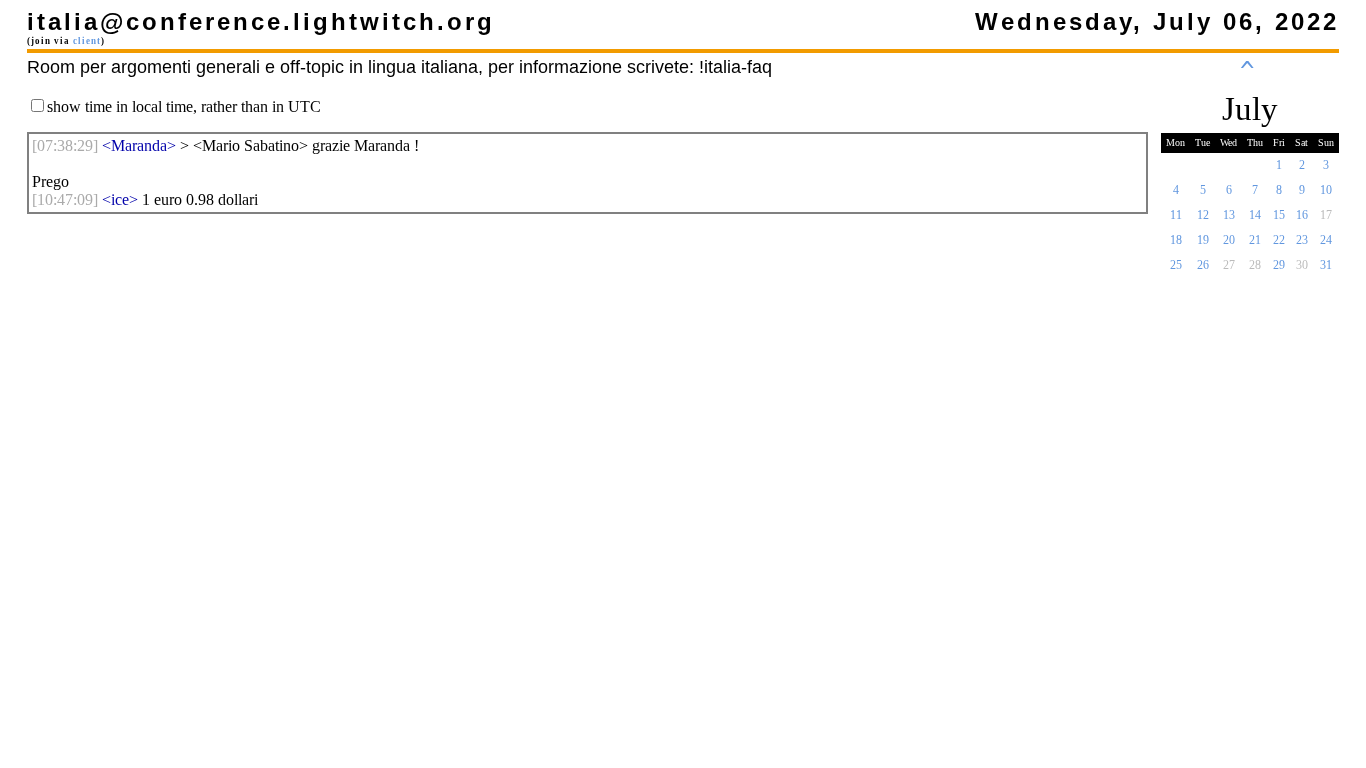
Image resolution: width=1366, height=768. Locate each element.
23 (1302, 240)
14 (1255, 215)
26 (1203, 265)
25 (1176, 265)
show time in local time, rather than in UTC (184, 106)
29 (1279, 265)
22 (1279, 240)
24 (1326, 240)
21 (1255, 240)
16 (1302, 215)
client (87, 41)
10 (1326, 190)
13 (1229, 215)
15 (1279, 215)
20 (1229, 240)
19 (1203, 240)
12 (1203, 215)
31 (1326, 265)
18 (1176, 240)
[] (65, 145)
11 (1176, 215)
